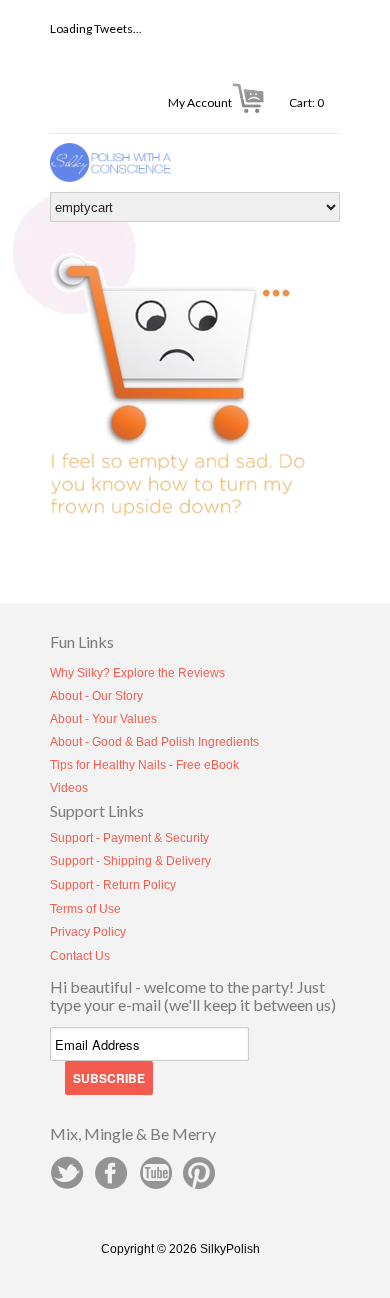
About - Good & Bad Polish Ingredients (154, 742)
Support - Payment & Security (129, 838)
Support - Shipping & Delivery (130, 861)
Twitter (67, 1173)
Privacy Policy (88, 932)
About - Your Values (103, 719)
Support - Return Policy (113, 885)
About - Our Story (96, 696)
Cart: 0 (314, 102)
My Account (200, 102)
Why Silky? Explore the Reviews (137, 673)
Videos (69, 788)
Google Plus (155, 1173)
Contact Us (80, 956)
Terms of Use (85, 909)
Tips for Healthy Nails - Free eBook (144, 765)
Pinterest (199, 1173)
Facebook (111, 1173)
